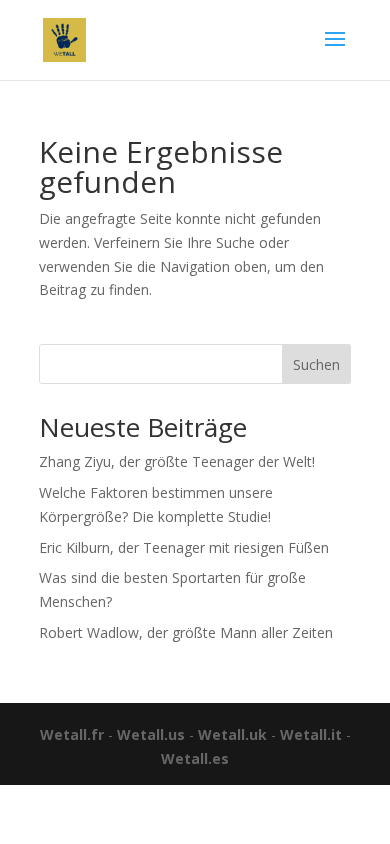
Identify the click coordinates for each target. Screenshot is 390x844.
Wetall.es (195, 758)
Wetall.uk (232, 734)
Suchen (316, 364)
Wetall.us (151, 734)
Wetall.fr (72, 734)
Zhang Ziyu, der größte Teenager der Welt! (177, 461)
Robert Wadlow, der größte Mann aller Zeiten (186, 632)
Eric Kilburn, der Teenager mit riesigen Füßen (184, 547)
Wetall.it (311, 734)
